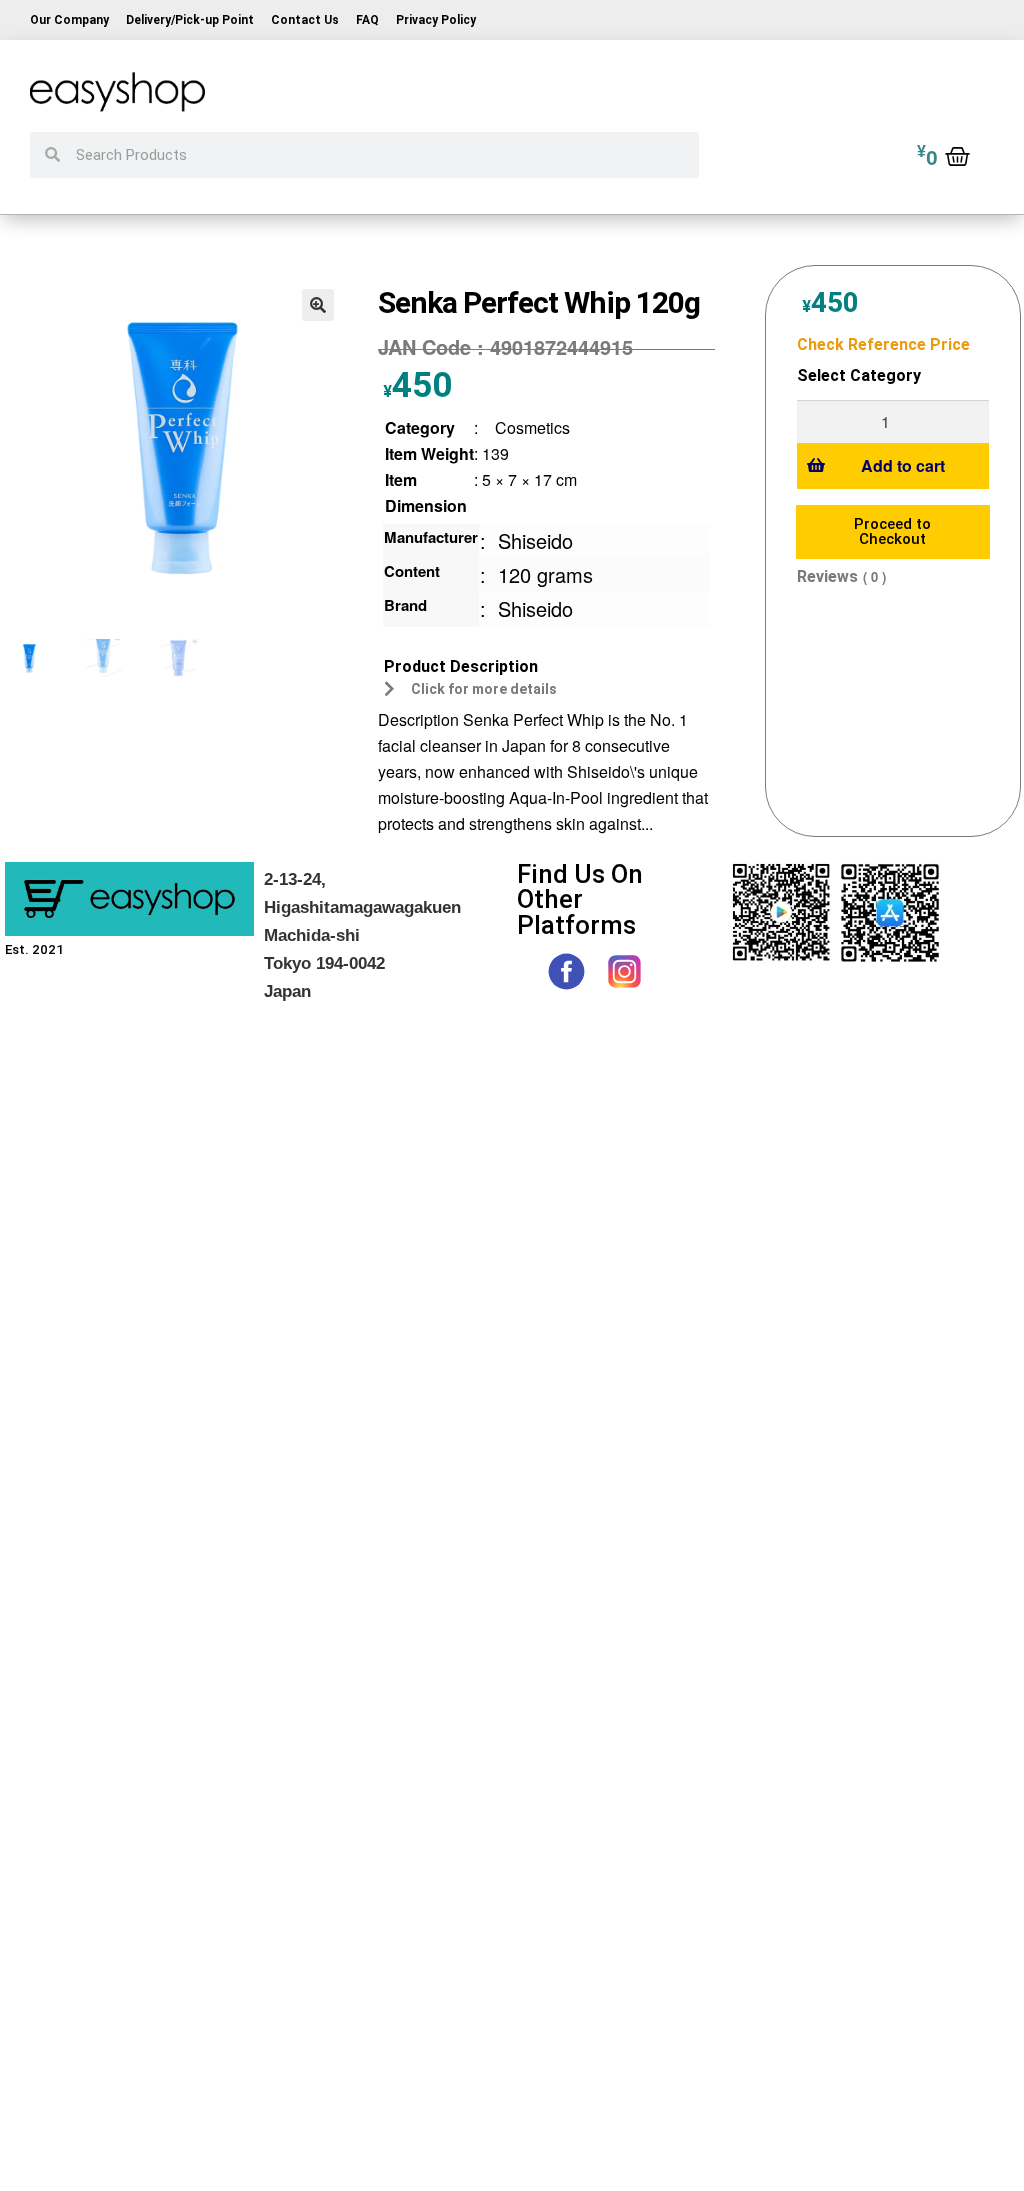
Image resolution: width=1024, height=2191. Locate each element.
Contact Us (305, 20)
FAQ (367, 20)
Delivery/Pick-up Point (190, 20)
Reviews (827, 576)
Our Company (69, 20)
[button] (318, 305)
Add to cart (903, 465)
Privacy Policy (436, 20)
